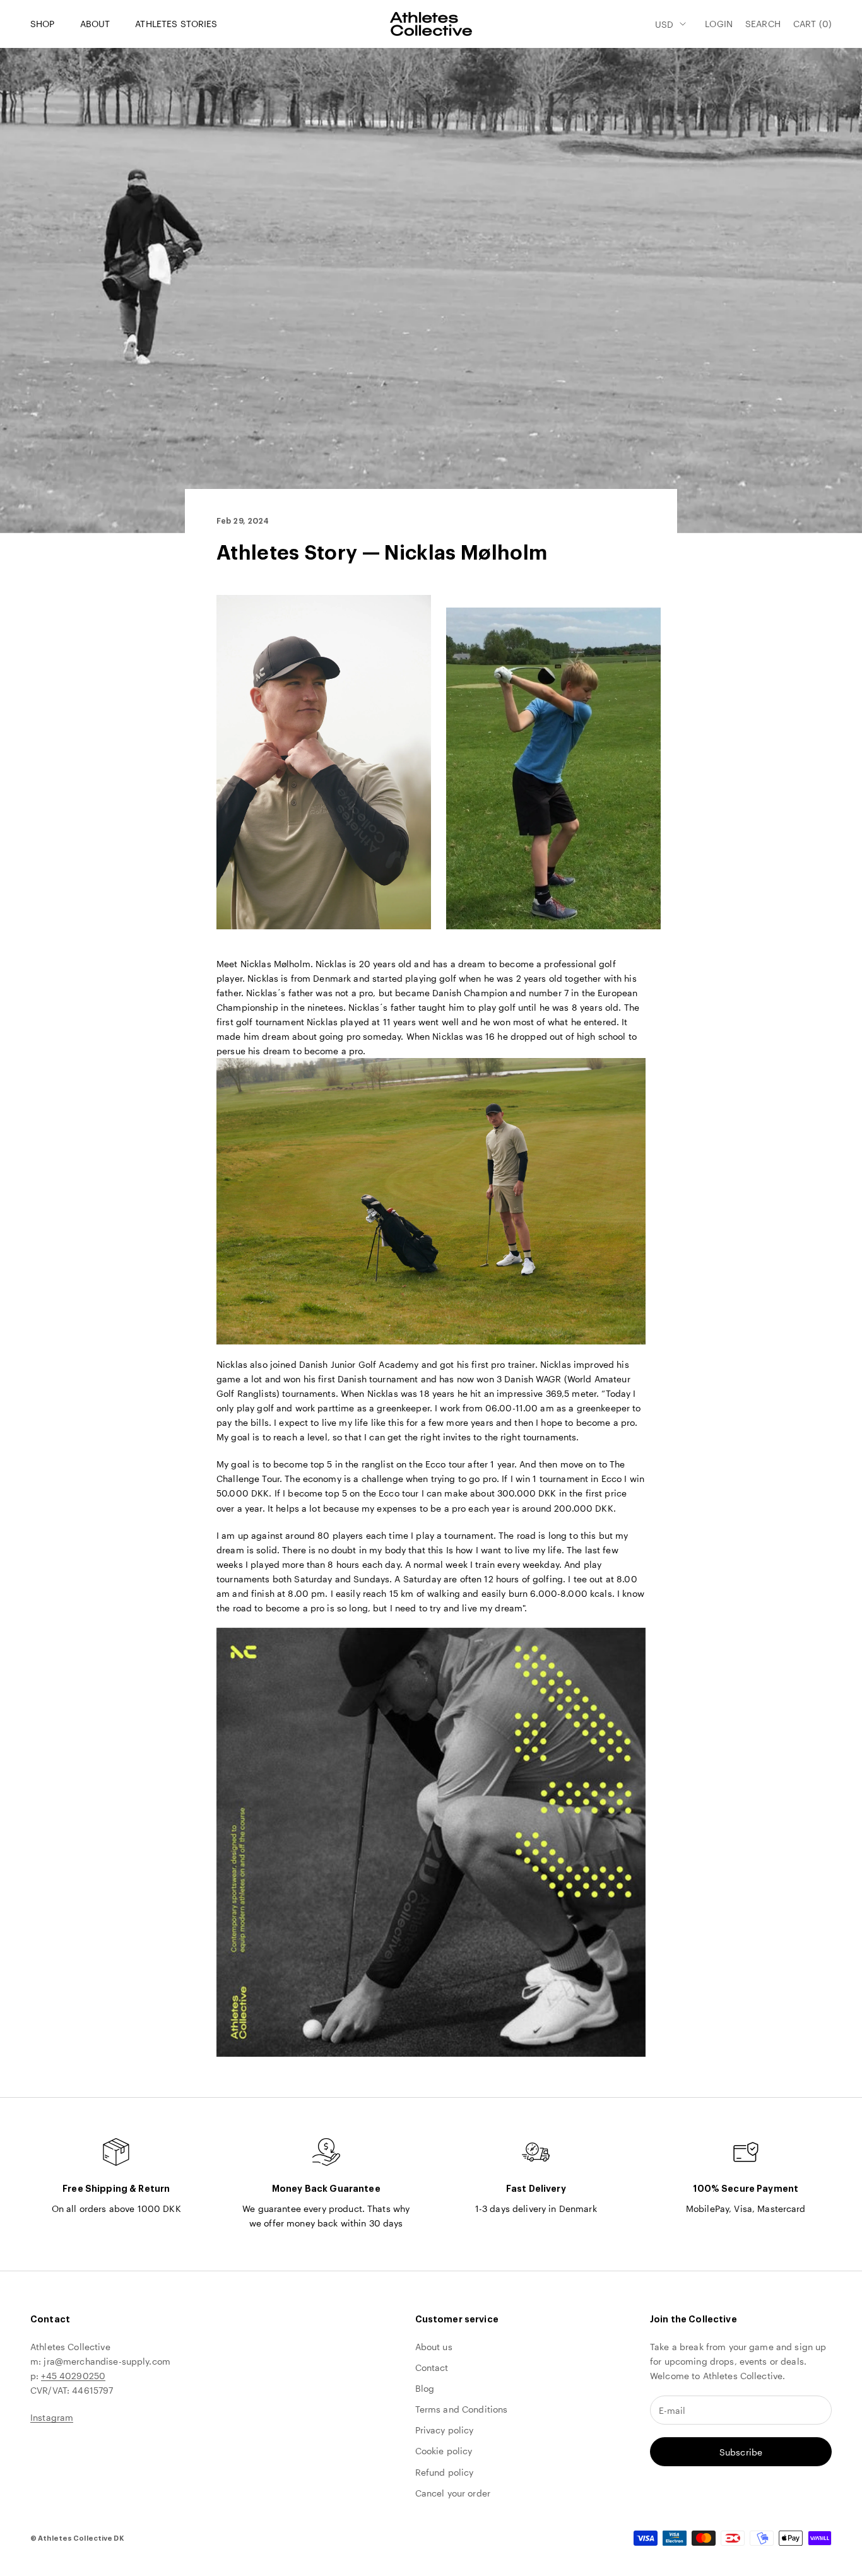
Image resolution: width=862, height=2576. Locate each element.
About (95, 24)
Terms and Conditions (462, 2409)
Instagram (52, 2417)
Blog (425, 2388)
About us (434, 2347)
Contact (432, 2367)
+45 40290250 (73, 2376)
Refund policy (445, 2472)
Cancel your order (453, 2493)
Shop (43, 24)
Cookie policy (444, 2451)
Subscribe (741, 2452)
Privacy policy (445, 2430)
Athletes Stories (176, 24)
